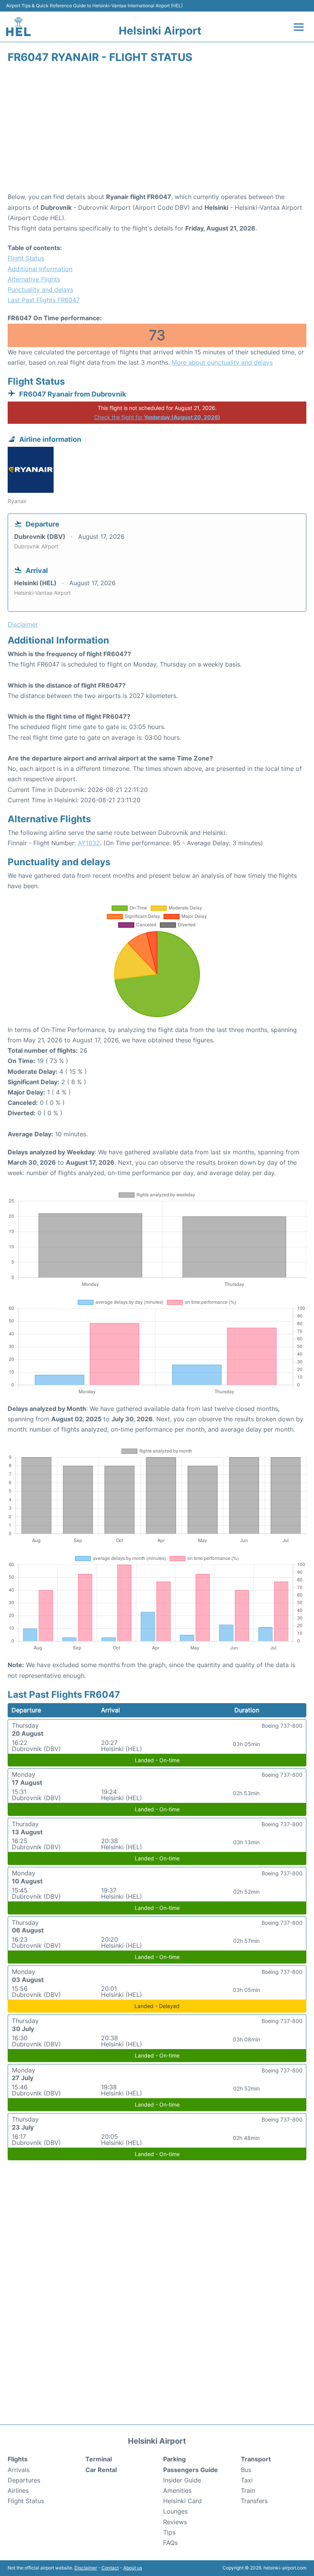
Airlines (18, 2490)
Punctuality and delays (40, 290)
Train (248, 2490)
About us (133, 2568)
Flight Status (26, 258)
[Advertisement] (157, 130)
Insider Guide (182, 2480)
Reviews (175, 2522)
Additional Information (40, 269)
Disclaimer (86, 2568)
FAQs (170, 2543)
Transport (256, 2459)
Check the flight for (157, 417)
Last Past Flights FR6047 (44, 300)
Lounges (175, 2511)
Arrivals (19, 2470)
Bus (246, 2470)
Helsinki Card (182, 2501)
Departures (24, 2480)
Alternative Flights (34, 279)
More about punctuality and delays (222, 362)
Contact (110, 2568)
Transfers (254, 2501)
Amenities (177, 2490)
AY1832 (89, 843)
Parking (174, 2459)
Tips (169, 2532)
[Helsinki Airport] (18, 27)
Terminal (99, 2459)
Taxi (247, 2480)
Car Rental (101, 2470)
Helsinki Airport (160, 31)
